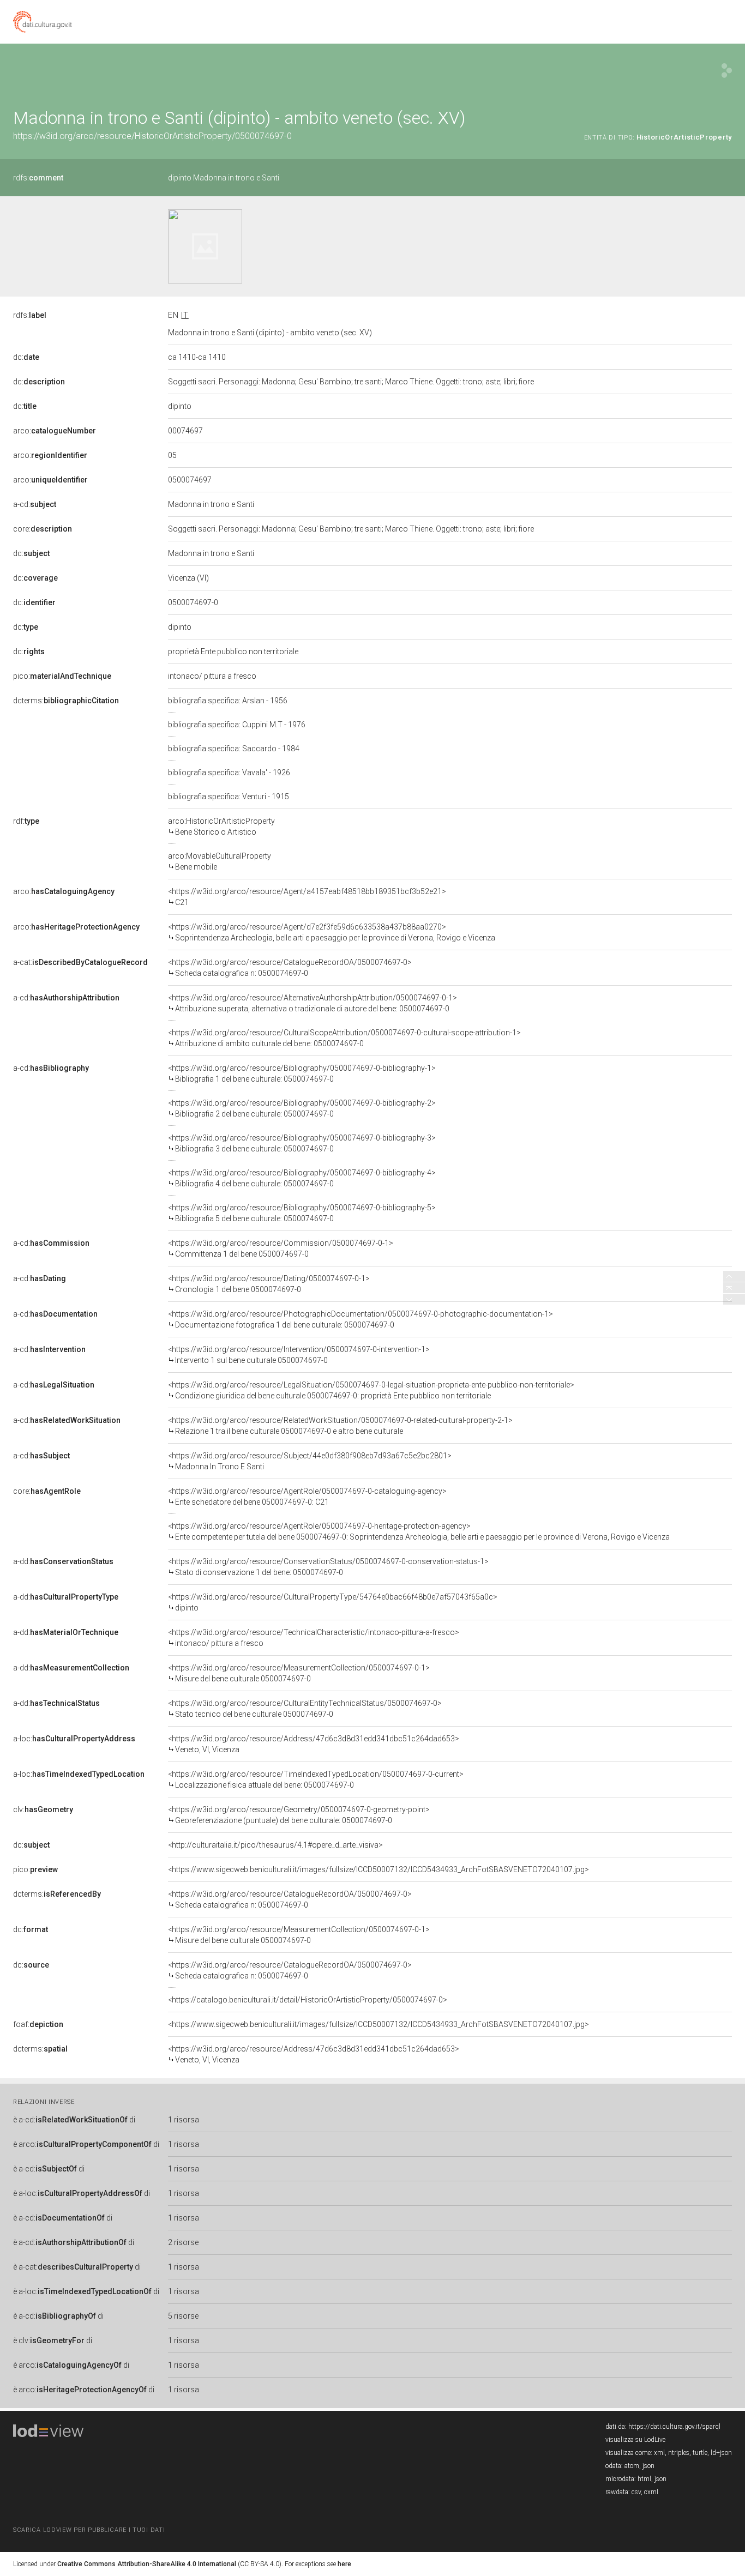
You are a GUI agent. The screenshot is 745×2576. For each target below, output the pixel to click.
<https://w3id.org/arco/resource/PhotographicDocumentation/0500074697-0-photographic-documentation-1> (361, 1319)
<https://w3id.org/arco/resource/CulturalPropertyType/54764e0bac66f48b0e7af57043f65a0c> (333, 1602)
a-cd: (35, 504)
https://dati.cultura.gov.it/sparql (674, 2427)
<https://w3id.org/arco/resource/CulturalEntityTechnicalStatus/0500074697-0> (305, 1709)
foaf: (38, 2024)
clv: (43, 1809)
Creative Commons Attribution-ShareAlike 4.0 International (147, 2564)
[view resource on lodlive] (727, 71)
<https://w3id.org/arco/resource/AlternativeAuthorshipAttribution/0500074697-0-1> (313, 1003)
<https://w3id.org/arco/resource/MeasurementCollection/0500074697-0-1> (299, 1673)
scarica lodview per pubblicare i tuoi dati (89, 2530)
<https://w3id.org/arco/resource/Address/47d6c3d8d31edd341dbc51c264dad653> (314, 1744)
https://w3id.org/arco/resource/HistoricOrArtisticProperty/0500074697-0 (152, 136)
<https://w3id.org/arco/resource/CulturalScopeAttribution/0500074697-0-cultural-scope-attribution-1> (344, 1038)
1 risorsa (184, 2120)
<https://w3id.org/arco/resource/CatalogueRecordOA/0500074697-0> (290, 968)
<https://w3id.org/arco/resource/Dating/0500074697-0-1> (269, 1284)
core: (43, 529)
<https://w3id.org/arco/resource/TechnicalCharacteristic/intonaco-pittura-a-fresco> (314, 1638)
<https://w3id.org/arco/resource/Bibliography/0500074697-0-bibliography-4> (302, 1178)
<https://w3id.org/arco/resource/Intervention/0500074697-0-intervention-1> (299, 1355)
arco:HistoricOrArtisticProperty (221, 827)
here (344, 2564)
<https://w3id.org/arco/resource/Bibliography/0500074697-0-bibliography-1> (302, 1073)
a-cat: (80, 962)
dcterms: (66, 701)
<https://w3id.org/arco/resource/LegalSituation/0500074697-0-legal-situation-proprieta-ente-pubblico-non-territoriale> (371, 1390)
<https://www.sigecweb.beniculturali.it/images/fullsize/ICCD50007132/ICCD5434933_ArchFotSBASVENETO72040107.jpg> (378, 1869)
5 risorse (183, 2316)
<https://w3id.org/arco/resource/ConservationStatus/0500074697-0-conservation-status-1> (328, 1567)
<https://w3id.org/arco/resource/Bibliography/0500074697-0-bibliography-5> (302, 1213)
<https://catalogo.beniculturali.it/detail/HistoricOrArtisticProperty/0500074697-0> (308, 2000)
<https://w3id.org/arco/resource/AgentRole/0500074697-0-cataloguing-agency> (307, 1497)
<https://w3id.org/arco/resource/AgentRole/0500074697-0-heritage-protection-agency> (419, 1531)
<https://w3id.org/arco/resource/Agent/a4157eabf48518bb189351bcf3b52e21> (307, 897)
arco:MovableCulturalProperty (220, 861)
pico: (62, 676)
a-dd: (63, 1561)
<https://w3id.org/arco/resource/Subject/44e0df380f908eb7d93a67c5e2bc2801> (310, 1461)
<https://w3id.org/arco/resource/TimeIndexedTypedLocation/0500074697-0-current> (316, 1779)
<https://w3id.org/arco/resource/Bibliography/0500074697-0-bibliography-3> (302, 1143)
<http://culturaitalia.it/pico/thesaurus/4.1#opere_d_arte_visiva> (275, 1845)
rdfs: (38, 178)
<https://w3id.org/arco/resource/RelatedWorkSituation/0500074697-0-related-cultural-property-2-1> (340, 1426)
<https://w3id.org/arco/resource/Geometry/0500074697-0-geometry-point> (299, 1815)
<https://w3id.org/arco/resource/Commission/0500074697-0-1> (281, 1248)
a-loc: (74, 1739)
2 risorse (183, 2242)
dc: (26, 357)
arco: (55, 431)
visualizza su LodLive (635, 2440)
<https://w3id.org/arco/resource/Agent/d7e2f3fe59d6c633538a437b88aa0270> (332, 932)
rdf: (26, 821)
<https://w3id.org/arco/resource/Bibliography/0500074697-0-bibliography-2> (302, 1108)
